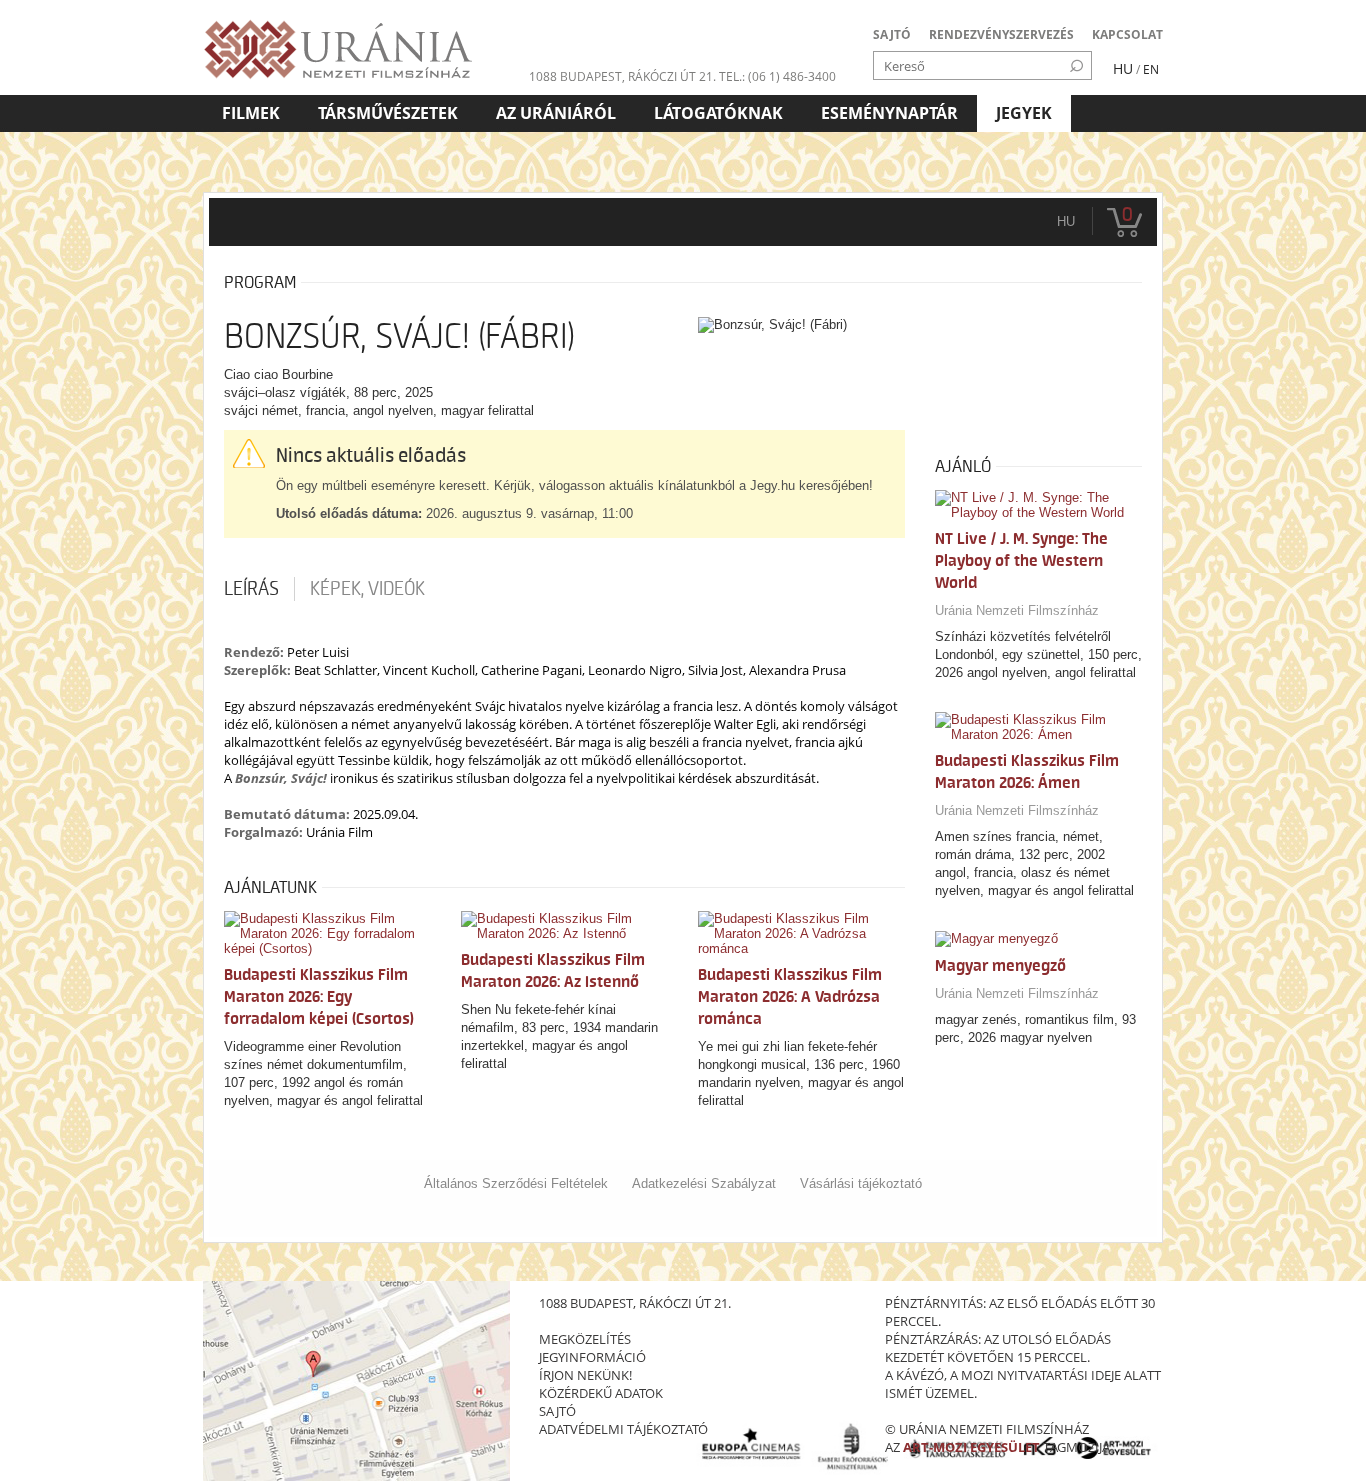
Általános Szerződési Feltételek (516, 1183)
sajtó (557, 1411)
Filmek (251, 113)
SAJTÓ (892, 34)
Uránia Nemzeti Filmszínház (1017, 610)
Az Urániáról (556, 113)
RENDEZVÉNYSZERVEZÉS (1001, 34)
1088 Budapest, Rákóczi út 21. (622, 76)
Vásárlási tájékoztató (861, 1183)
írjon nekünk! (585, 1375)
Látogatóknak (718, 113)
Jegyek (1024, 113)
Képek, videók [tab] (367, 589)
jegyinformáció (592, 1357)
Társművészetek (388, 113)
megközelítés (585, 1339)
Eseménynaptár (889, 113)
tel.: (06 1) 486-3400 (777, 76)
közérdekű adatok (601, 1393)
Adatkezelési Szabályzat (704, 1183)
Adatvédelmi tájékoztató (623, 1429)
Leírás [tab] (251, 589)
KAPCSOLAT (1127, 34)
